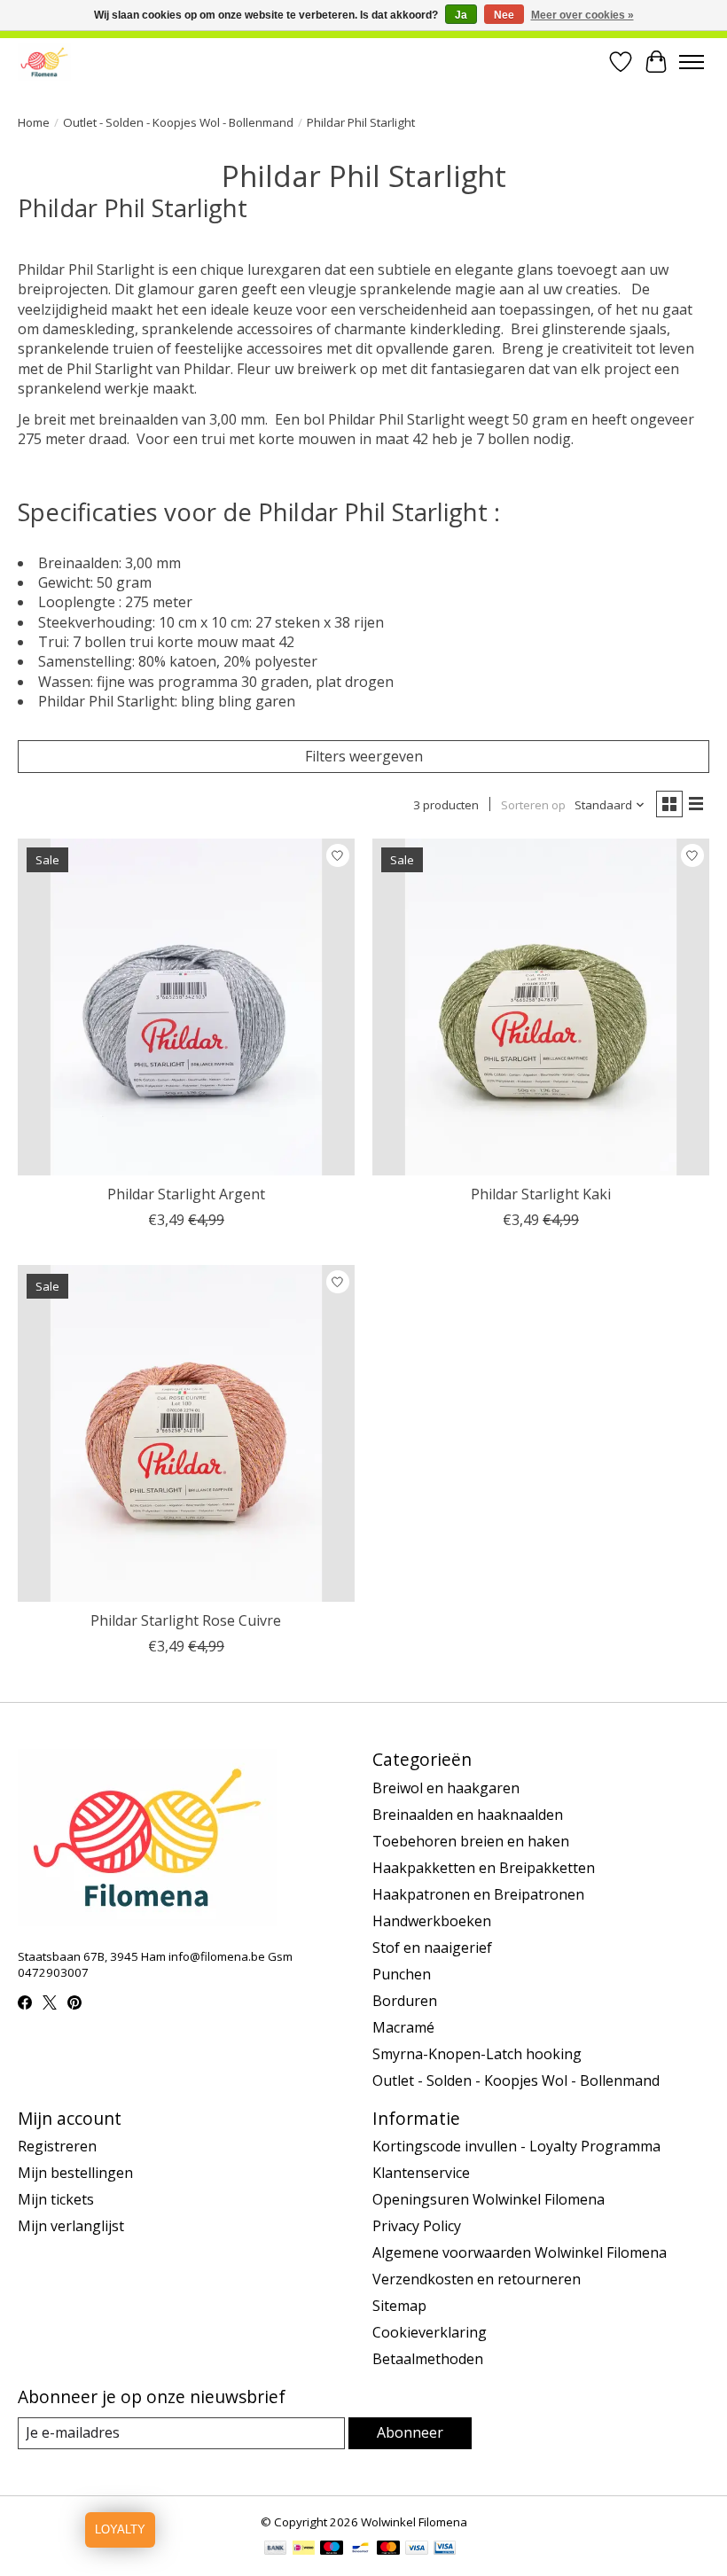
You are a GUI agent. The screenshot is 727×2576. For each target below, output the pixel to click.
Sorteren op (533, 805)
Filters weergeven (364, 756)
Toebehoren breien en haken (471, 1841)
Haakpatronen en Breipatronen (478, 1894)
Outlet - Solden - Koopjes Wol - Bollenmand (178, 122)
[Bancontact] (360, 2549)
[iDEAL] (304, 2549)
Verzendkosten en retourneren (477, 2279)
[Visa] (417, 2549)
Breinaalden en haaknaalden (468, 1815)
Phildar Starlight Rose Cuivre (186, 1620)
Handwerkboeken (432, 1921)
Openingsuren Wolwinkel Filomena (489, 2199)
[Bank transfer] (276, 2549)
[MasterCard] (388, 2549)
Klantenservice (421, 2173)
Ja (461, 15)
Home (34, 122)
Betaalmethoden (428, 2359)
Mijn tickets (56, 2199)
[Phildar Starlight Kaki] (541, 1007)
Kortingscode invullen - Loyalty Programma (516, 2146)
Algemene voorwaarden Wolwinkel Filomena (520, 2252)
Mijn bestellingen (75, 2173)
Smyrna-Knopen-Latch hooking (477, 2054)
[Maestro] (332, 2549)
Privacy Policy (417, 2226)
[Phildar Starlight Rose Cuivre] (186, 1433)
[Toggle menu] (692, 62)
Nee (504, 15)
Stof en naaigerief (432, 1948)
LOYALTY (120, 2529)
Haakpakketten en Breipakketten (484, 1868)
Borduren (405, 2001)
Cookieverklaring (430, 2332)
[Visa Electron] (445, 2549)
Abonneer (410, 2432)
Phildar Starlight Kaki (541, 1194)
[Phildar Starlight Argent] (186, 1007)
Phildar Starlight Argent (186, 1194)
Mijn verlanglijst (71, 2226)
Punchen (402, 1974)
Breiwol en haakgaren (446, 1788)
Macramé (403, 2027)
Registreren (57, 2146)
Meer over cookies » (582, 15)
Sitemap (399, 2306)
